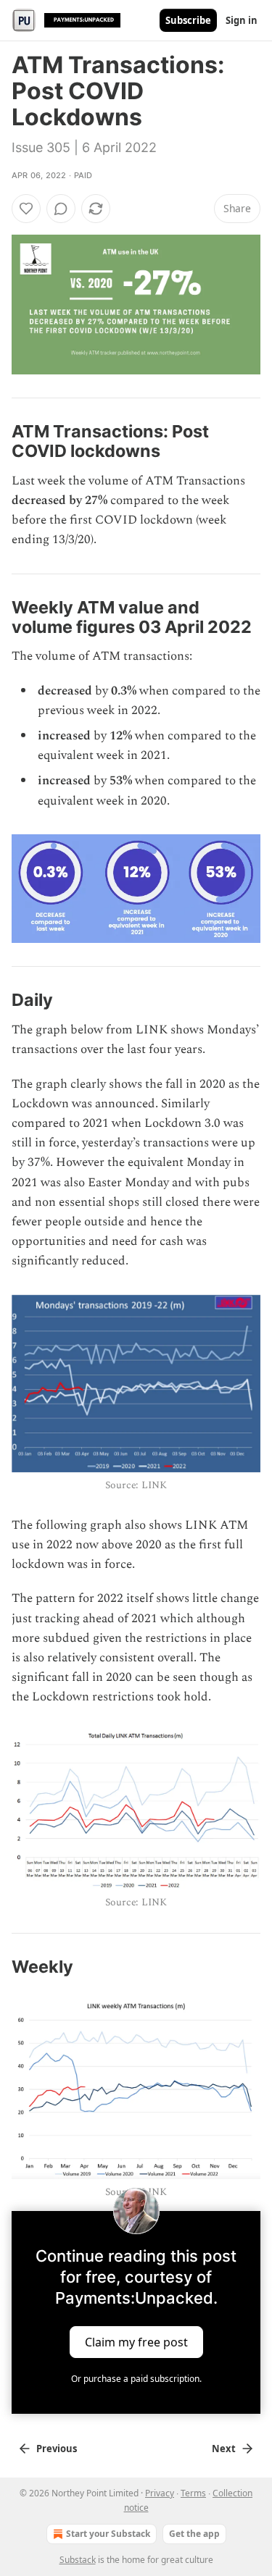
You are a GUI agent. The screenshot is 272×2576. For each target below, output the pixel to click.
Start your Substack (108, 2534)
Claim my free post (136, 2342)
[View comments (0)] (61, 209)
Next (224, 2449)
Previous (57, 2449)
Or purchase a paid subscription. (136, 2379)
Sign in (242, 20)
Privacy (160, 2493)
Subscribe (188, 20)
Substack (78, 2560)
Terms (193, 2493)
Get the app (194, 2534)
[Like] (26, 209)
